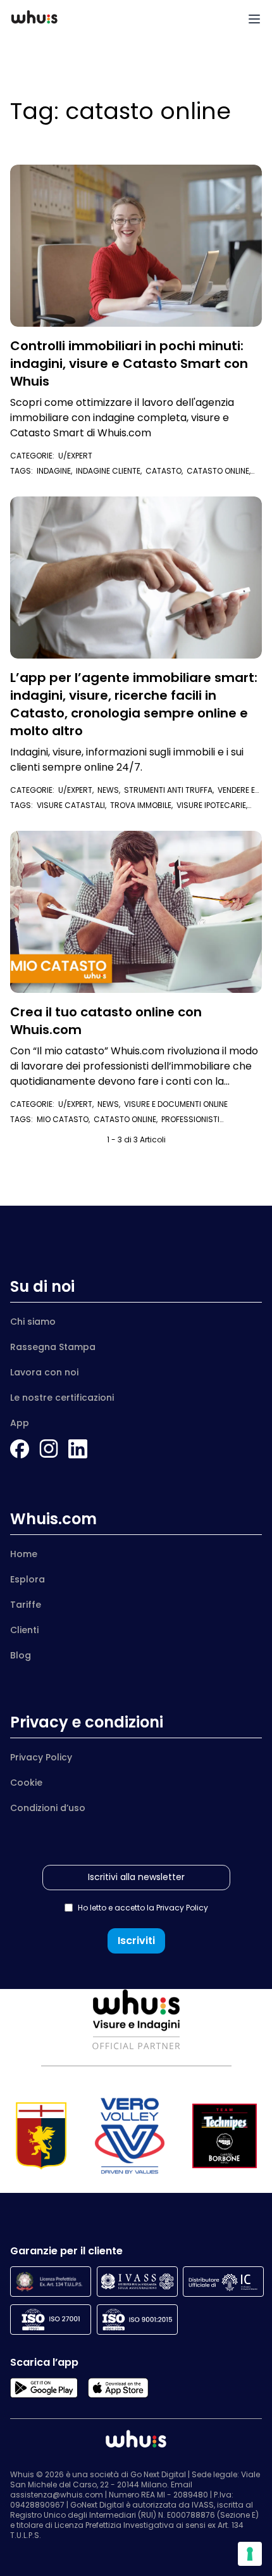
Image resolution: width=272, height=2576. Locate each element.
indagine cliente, (111, 471)
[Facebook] (20, 1449)
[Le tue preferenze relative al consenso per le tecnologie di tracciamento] (250, 2554)
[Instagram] (49, 1449)
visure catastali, (73, 805)
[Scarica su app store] (118, 2388)
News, (111, 790)
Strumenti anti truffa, (171, 790)
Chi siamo (33, 1322)
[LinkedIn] (78, 1449)
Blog (21, 1655)
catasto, (166, 471)
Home (24, 1554)
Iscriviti (136, 1941)
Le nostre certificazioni (62, 1398)
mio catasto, (65, 1119)
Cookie (26, 1783)
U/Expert (75, 456)
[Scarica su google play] (44, 2388)
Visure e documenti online (176, 1104)
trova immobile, (143, 805)
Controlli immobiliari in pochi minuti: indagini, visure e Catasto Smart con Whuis (129, 363)
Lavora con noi (44, 1372)
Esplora (28, 1579)
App (20, 1423)
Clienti (24, 1630)
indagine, (56, 471)
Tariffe (26, 1605)
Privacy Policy (41, 1757)
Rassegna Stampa (53, 1347)
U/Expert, (78, 790)
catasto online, (127, 1119)
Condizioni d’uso (48, 1808)
